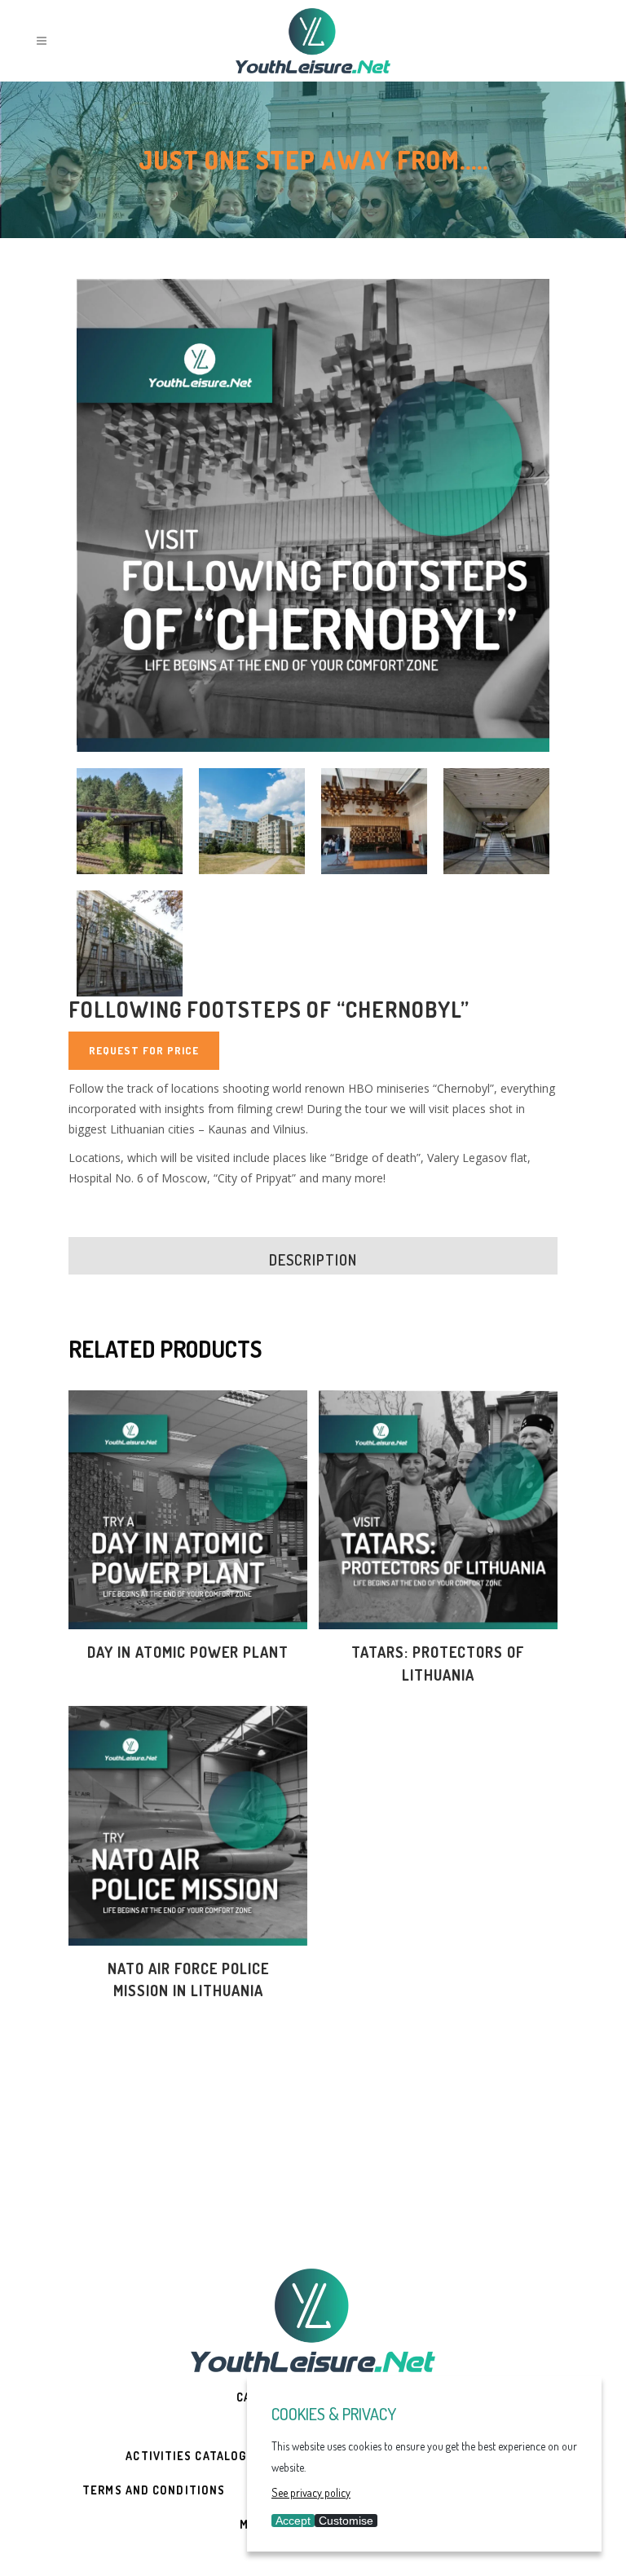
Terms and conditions (154, 2490)
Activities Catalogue (194, 2456)
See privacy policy (311, 2492)
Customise (346, 2521)
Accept (293, 2521)
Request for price (144, 1050)
